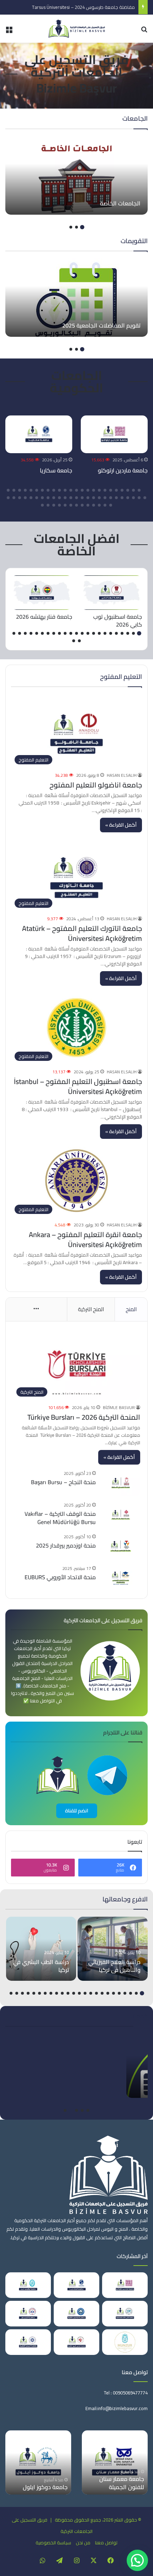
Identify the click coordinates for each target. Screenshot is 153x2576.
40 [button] (65, 498)
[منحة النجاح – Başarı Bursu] (121, 1483)
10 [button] (94, 490)
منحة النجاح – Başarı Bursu (63, 1482)
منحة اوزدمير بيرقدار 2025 (66, 1545)
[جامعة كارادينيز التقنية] (76, 2314)
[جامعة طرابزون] (38, 2462)
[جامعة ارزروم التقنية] (28, 2342)
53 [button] (99, 505)
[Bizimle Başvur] (76, 29)
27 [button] (139, 498)
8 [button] (105, 490)
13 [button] (76, 490)
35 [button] (94, 498)
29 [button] (128, 498)
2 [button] (76, 227)
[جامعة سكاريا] (39, 434)
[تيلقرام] (59, 2560)
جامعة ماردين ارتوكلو (123, 470)
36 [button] (88, 498)
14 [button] (71, 490)
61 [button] (54, 505)
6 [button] (116, 490)
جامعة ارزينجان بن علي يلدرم (118, 2483)
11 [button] (88, 490)
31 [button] (116, 498)
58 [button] (71, 505)
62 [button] (48, 505)
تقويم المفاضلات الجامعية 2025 (101, 325)
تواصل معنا (106, 2543)
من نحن (83, 2543)
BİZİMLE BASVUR (119, 1407)
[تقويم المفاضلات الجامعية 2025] (76, 298)
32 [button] (111, 498)
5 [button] (122, 490)
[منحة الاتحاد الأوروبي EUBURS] (121, 1578)
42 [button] (54, 498)
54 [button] (94, 505)
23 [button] (20, 490)
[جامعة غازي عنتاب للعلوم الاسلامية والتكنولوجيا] (125, 2314)
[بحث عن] (144, 32)
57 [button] (76, 505)
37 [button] (82, 498)
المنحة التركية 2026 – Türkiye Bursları (84, 1417)
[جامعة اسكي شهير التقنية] (76, 2342)
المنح (131, 1309)
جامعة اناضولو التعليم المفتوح (96, 785)
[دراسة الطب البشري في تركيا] (41, 1949)
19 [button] (42, 490)
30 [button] (122, 498)
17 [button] (54, 490)
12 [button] (82, 490)
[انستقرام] (76, 2560)
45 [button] (37, 498)
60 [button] (59, 505)
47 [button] (25, 498)
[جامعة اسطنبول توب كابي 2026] (111, 593)
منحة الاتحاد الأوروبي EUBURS (60, 1577)
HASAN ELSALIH (122, 775)
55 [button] (88, 505)
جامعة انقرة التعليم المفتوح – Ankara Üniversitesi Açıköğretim (85, 1239)
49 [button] (14, 498)
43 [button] (48, 498)
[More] (36, 1309)
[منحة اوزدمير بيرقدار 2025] (121, 1546)
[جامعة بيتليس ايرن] (28, 2285)
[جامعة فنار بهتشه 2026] (42, 593)
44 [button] (42, 498)
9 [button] (99, 490)
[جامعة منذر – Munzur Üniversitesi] (125, 2342)
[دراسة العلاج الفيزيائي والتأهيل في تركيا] (113, 1949)
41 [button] (59, 498)
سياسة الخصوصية (53, 2543)
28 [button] (133, 498)
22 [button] (25, 490)
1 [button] (82, 227)
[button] (137, 2560)
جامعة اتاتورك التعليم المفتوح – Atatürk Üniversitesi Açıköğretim (82, 933)
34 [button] (99, 498)
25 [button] (8, 490)
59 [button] (65, 505)
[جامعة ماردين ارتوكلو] (114, 434)
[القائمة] (9, 32)
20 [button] (37, 490)
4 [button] (128, 490)
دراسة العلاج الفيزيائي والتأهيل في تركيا (114, 1966)
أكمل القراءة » (121, 825)
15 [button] (65, 490)
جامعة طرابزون (50, 2487)
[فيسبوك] (111, 2560)
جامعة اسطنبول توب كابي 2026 (118, 621)
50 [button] (8, 498)
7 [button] (111, 490)
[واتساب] (42, 2560)
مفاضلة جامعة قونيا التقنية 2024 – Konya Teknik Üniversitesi (75, 7)
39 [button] (71, 498)
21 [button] (31, 490)
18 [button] (48, 490)
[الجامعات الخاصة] (76, 176)
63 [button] (42, 505)
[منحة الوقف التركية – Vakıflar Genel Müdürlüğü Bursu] (121, 1515)
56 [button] (82, 505)
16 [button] (59, 490)
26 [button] (145, 498)
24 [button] (14, 490)
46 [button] (31, 498)
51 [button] (111, 505)
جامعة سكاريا (56, 470)
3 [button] (71, 227)
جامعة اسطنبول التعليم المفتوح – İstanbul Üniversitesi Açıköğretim (78, 1086)
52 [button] (105, 505)
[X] (94, 2560)
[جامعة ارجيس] (28, 2314)
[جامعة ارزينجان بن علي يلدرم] (115, 2462)
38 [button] (76, 498)
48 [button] (20, 498)
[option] (76, 176)
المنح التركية (91, 1309)
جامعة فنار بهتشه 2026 (44, 617)
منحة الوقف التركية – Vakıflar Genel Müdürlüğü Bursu (60, 1518)
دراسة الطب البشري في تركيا (41, 1966)
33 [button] (105, 498)
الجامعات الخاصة (120, 203)
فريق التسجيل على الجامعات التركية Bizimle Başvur (76, 74)
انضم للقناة (77, 1811)
